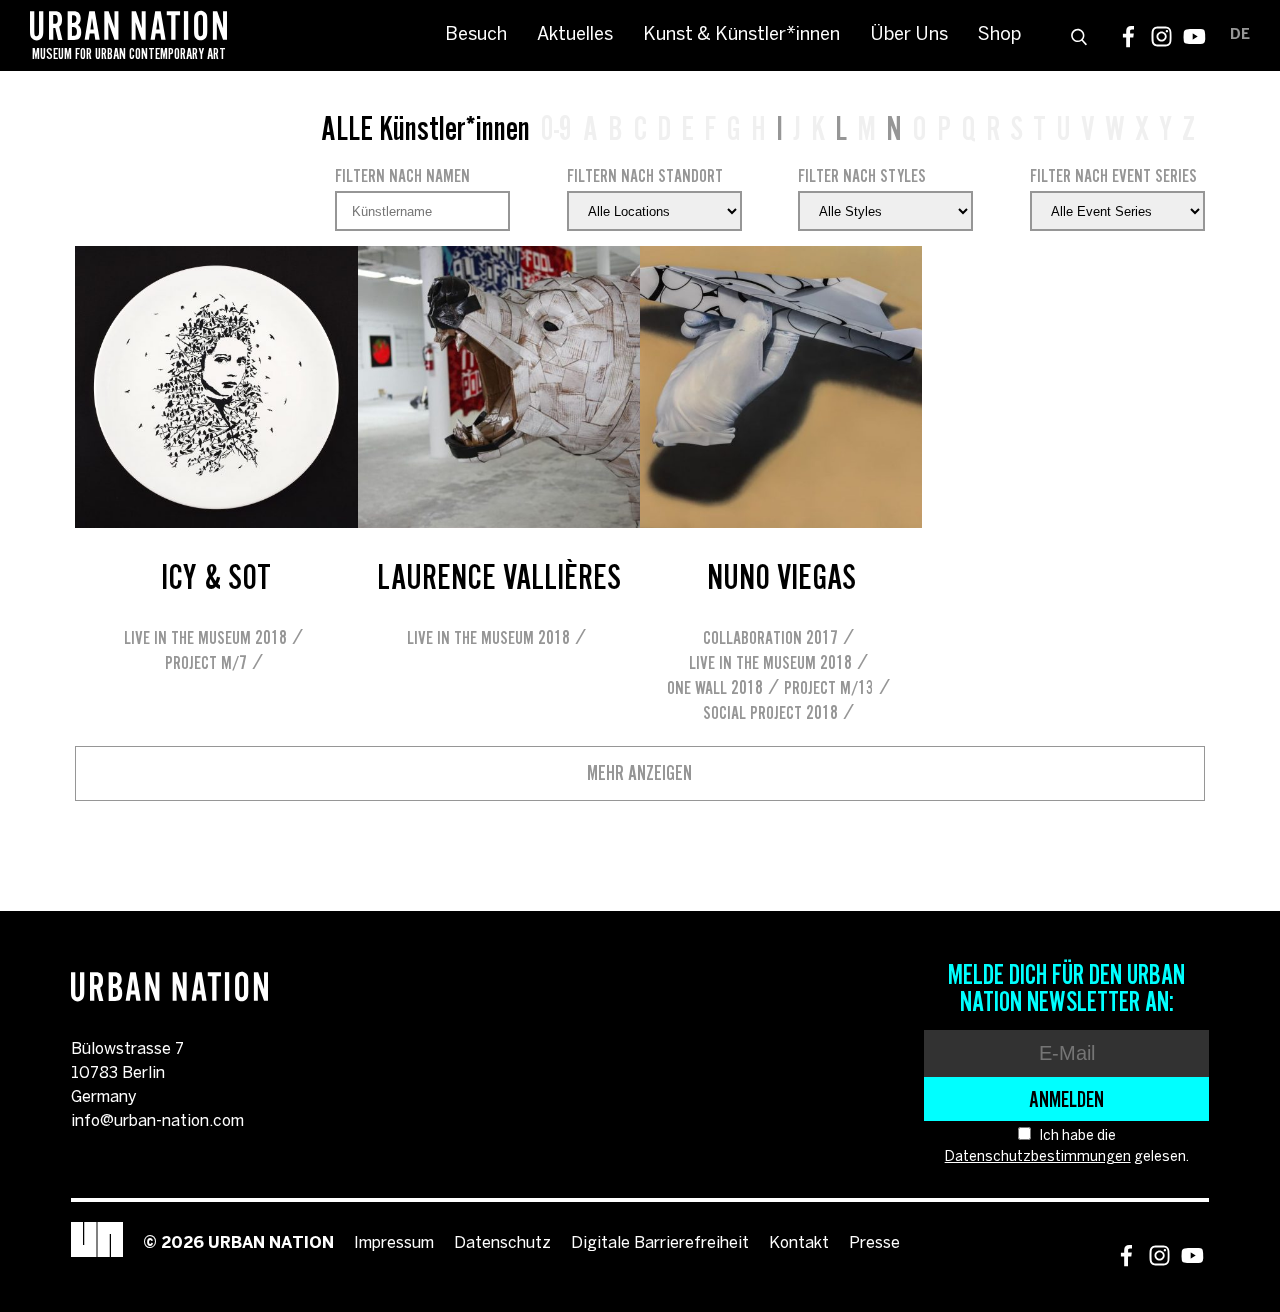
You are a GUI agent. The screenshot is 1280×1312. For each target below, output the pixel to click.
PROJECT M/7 (206, 662)
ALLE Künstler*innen (425, 128)
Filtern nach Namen (402, 175)
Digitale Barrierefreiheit (660, 1243)
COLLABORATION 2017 (770, 637)
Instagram (1161, 36)
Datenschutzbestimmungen (1038, 1157)
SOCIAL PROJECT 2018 (770, 712)
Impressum (394, 1243)
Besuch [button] (476, 35)
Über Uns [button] (909, 35)
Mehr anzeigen (639, 773)
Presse (874, 1243)
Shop (999, 35)
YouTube (1194, 36)
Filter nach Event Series (1113, 175)
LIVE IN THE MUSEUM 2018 (205, 637)
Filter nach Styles (862, 175)
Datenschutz (502, 1243)
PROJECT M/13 (829, 687)
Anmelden (1066, 1099)
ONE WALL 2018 (715, 687)
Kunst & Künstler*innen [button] (741, 35)
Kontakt (799, 1243)
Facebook (1128, 36)
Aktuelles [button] (575, 35)
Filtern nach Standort (645, 175)
